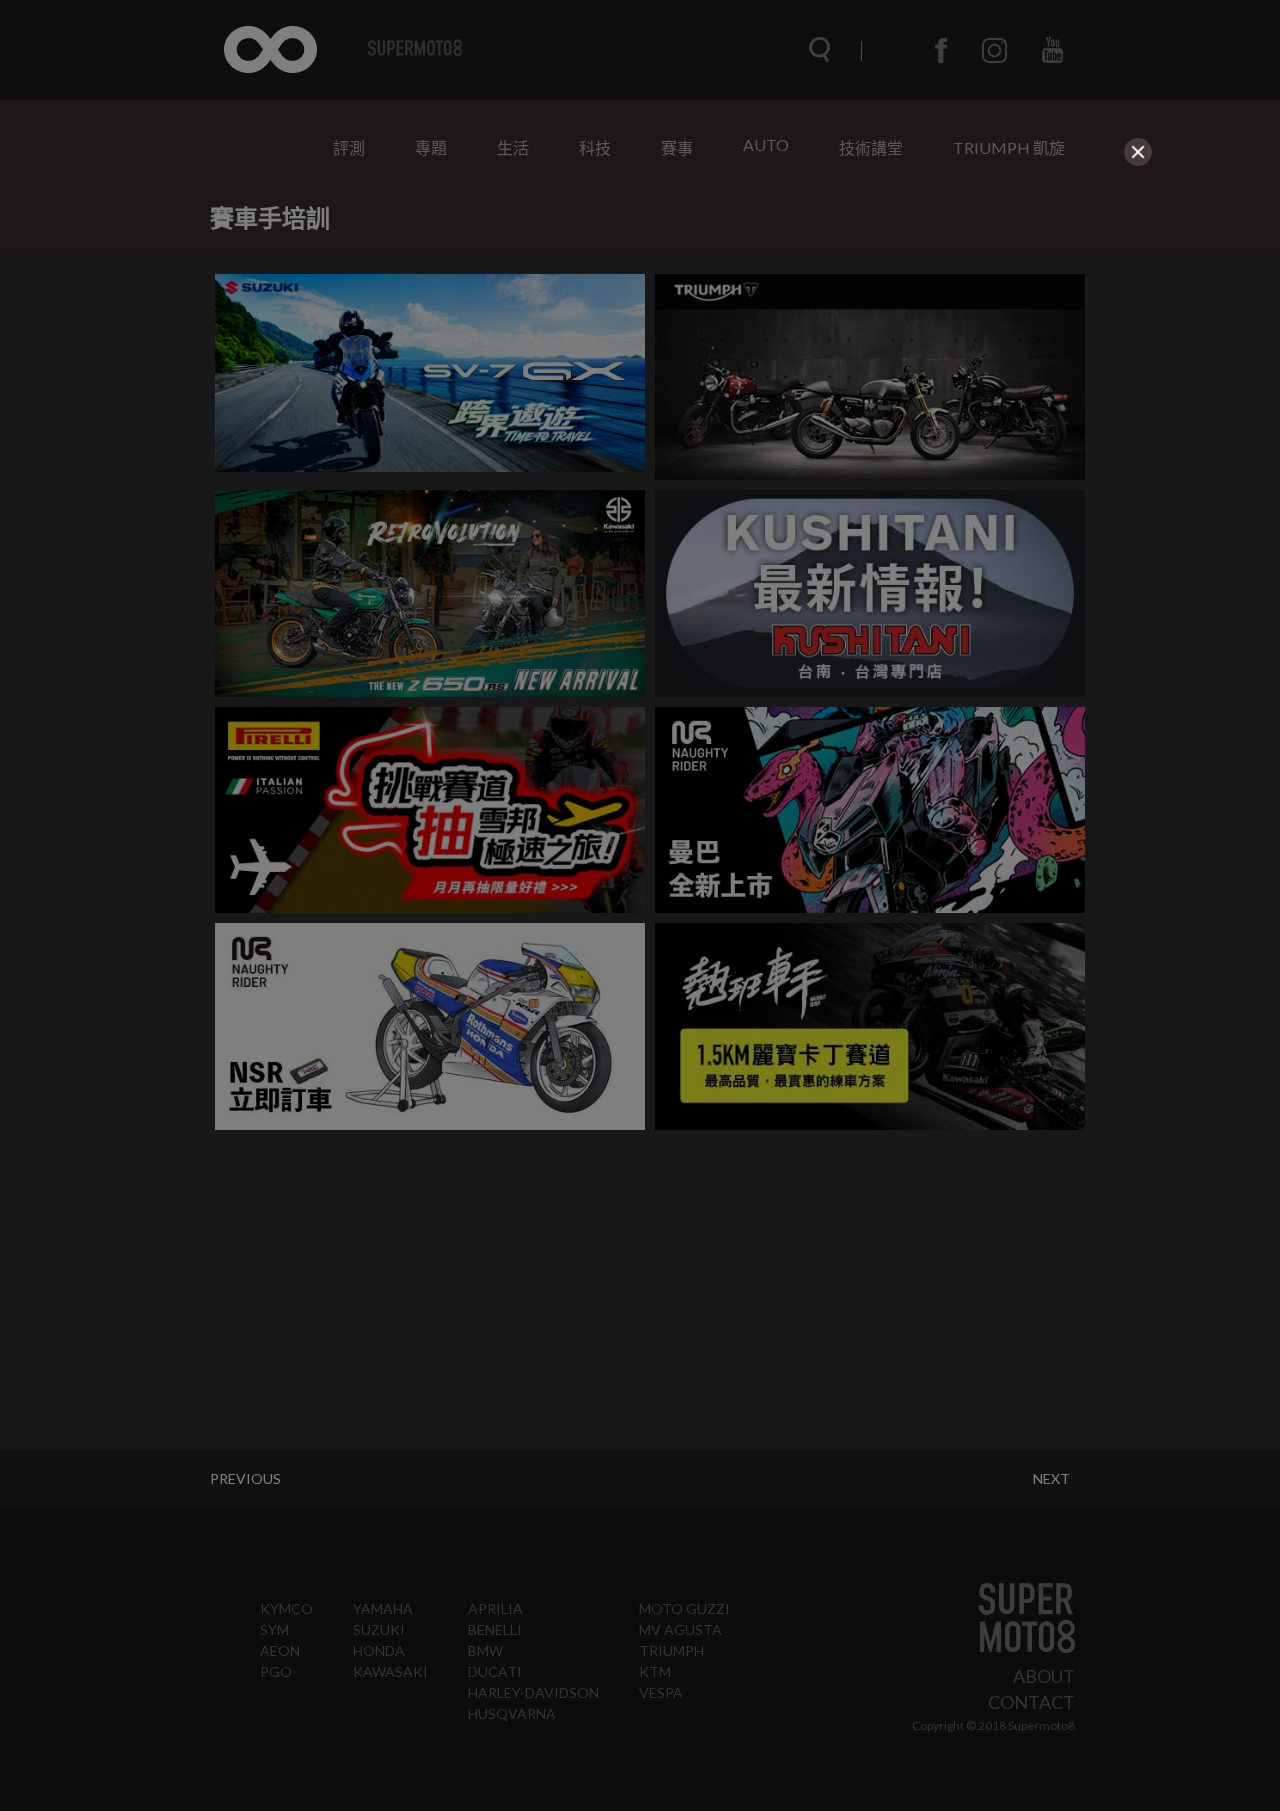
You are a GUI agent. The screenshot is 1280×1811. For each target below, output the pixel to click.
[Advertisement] (640, 312)
